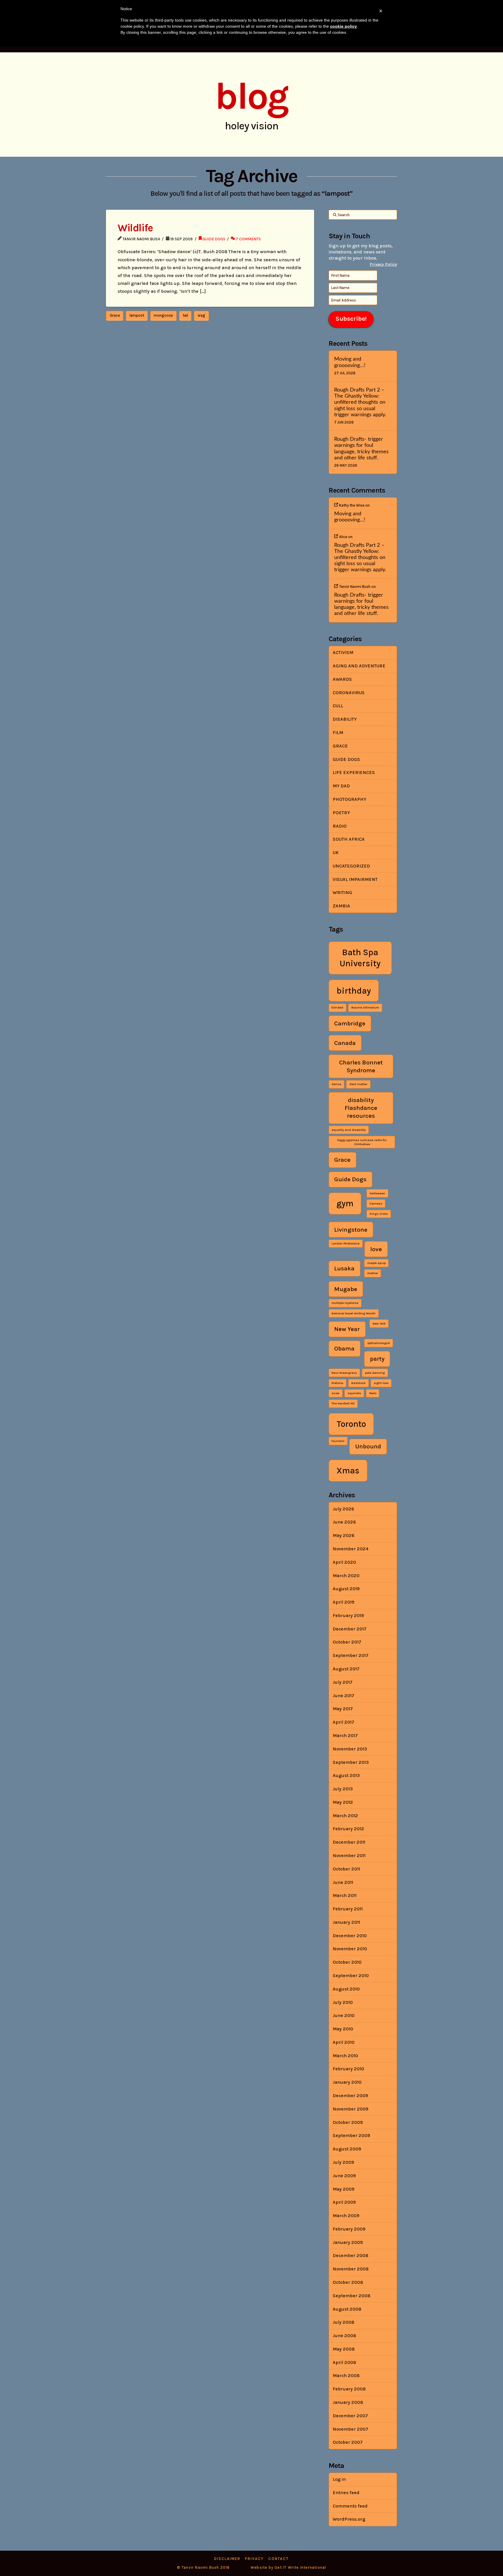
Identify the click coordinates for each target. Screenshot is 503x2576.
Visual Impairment (355, 879)
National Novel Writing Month (354, 1313)
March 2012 (345, 1816)
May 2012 (343, 1802)
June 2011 (343, 1882)
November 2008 (351, 2269)
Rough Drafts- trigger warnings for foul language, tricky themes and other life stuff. (361, 448)
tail (185, 315)
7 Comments (248, 239)
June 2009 (344, 2176)
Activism (343, 652)
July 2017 (343, 1682)
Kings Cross (379, 1214)
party (377, 1359)
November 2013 (350, 1749)
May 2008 (344, 2349)
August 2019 (346, 1589)
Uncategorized (351, 866)
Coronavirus (349, 693)
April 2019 (343, 1602)
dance (336, 1084)
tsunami (338, 1441)
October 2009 (348, 2122)
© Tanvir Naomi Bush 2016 (203, 2567)
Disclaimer (227, 2559)
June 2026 (344, 1522)
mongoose (163, 315)
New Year (347, 1329)
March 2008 (346, 2375)
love (376, 1249)
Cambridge (350, 1023)
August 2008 (347, 2309)
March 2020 (346, 1576)
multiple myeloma (345, 1303)
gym (345, 1203)
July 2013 (343, 1789)
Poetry (341, 813)
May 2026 (343, 1535)
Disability (345, 719)
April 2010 (344, 2042)
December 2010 (350, 1936)
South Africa (349, 839)
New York (379, 1324)
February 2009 (349, 2229)
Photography (349, 799)
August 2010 (346, 1989)
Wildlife (135, 228)
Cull (338, 706)
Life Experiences (354, 772)
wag (201, 315)
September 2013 (351, 1762)
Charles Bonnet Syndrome (361, 1066)
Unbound (368, 1446)
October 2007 (348, 2442)
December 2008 (350, 2255)
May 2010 (343, 2029)
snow (335, 1393)
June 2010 (344, 2015)
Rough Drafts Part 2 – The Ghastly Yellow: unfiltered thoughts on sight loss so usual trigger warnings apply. (360, 402)
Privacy (254, 2559)
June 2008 (344, 2336)
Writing (342, 892)
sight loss (381, 1383)
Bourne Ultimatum (365, 1007)
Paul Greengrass (344, 1373)
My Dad (341, 786)
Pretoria (337, 1383)
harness (376, 1204)
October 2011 (346, 1869)
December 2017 (350, 1629)
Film (338, 732)
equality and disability (349, 1130)
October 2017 (347, 1642)
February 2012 (348, 1829)
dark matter (358, 1084)
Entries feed (346, 2493)
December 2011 (349, 1842)
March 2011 (345, 1895)
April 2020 (344, 1562)
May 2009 (343, 2189)
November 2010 (350, 1949)
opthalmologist (379, 1343)
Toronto (351, 1424)
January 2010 (347, 2082)
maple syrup (377, 1263)
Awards (342, 679)
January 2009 (348, 2242)
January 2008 (348, 2402)
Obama (344, 1348)
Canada (345, 1043)
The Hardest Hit (343, 1403)
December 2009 (350, 2095)
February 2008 (349, 2389)
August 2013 (346, 1775)
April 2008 (344, 2362)
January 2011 (346, 1922)
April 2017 (343, 1722)
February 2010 (348, 2069)
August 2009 (347, 2149)
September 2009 (351, 2135)
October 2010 (347, 1962)
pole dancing (375, 1373)
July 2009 (343, 2162)
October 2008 (348, 2282)
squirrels (354, 1393)
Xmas (348, 1471)
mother (373, 1273)
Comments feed (350, 2506)
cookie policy (343, 26)
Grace (115, 315)
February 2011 (348, 1909)
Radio (340, 826)
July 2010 (343, 2002)
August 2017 (346, 1669)
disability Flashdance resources (361, 1108)
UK (336, 853)
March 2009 (346, 2216)
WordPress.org (349, 2519)
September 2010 (351, 1975)
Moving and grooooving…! (350, 362)
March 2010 (345, 2056)
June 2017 (343, 1696)
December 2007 (350, 2416)
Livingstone (351, 1230)
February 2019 (348, 1615)
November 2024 (351, 1549)
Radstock (358, 1383)
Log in (339, 2479)
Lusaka (344, 1268)
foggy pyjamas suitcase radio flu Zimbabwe (362, 1142)
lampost (137, 315)
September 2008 (351, 2296)
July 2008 (343, 2322)
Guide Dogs (214, 239)
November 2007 (350, 2429)
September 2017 (351, 1655)
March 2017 (345, 1735)
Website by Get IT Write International (288, 2567)
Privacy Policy (383, 264)
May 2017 (343, 1709)
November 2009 (350, 2109)
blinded (337, 1007)
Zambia (341, 906)
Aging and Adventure (359, 666)
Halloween (377, 1193)
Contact (279, 2559)
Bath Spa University (360, 958)
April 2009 (344, 2202)
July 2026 (343, 1509)
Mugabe (346, 1289)
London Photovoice (346, 1243)
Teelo (373, 1393)
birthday (354, 991)
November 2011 (349, 1855)
